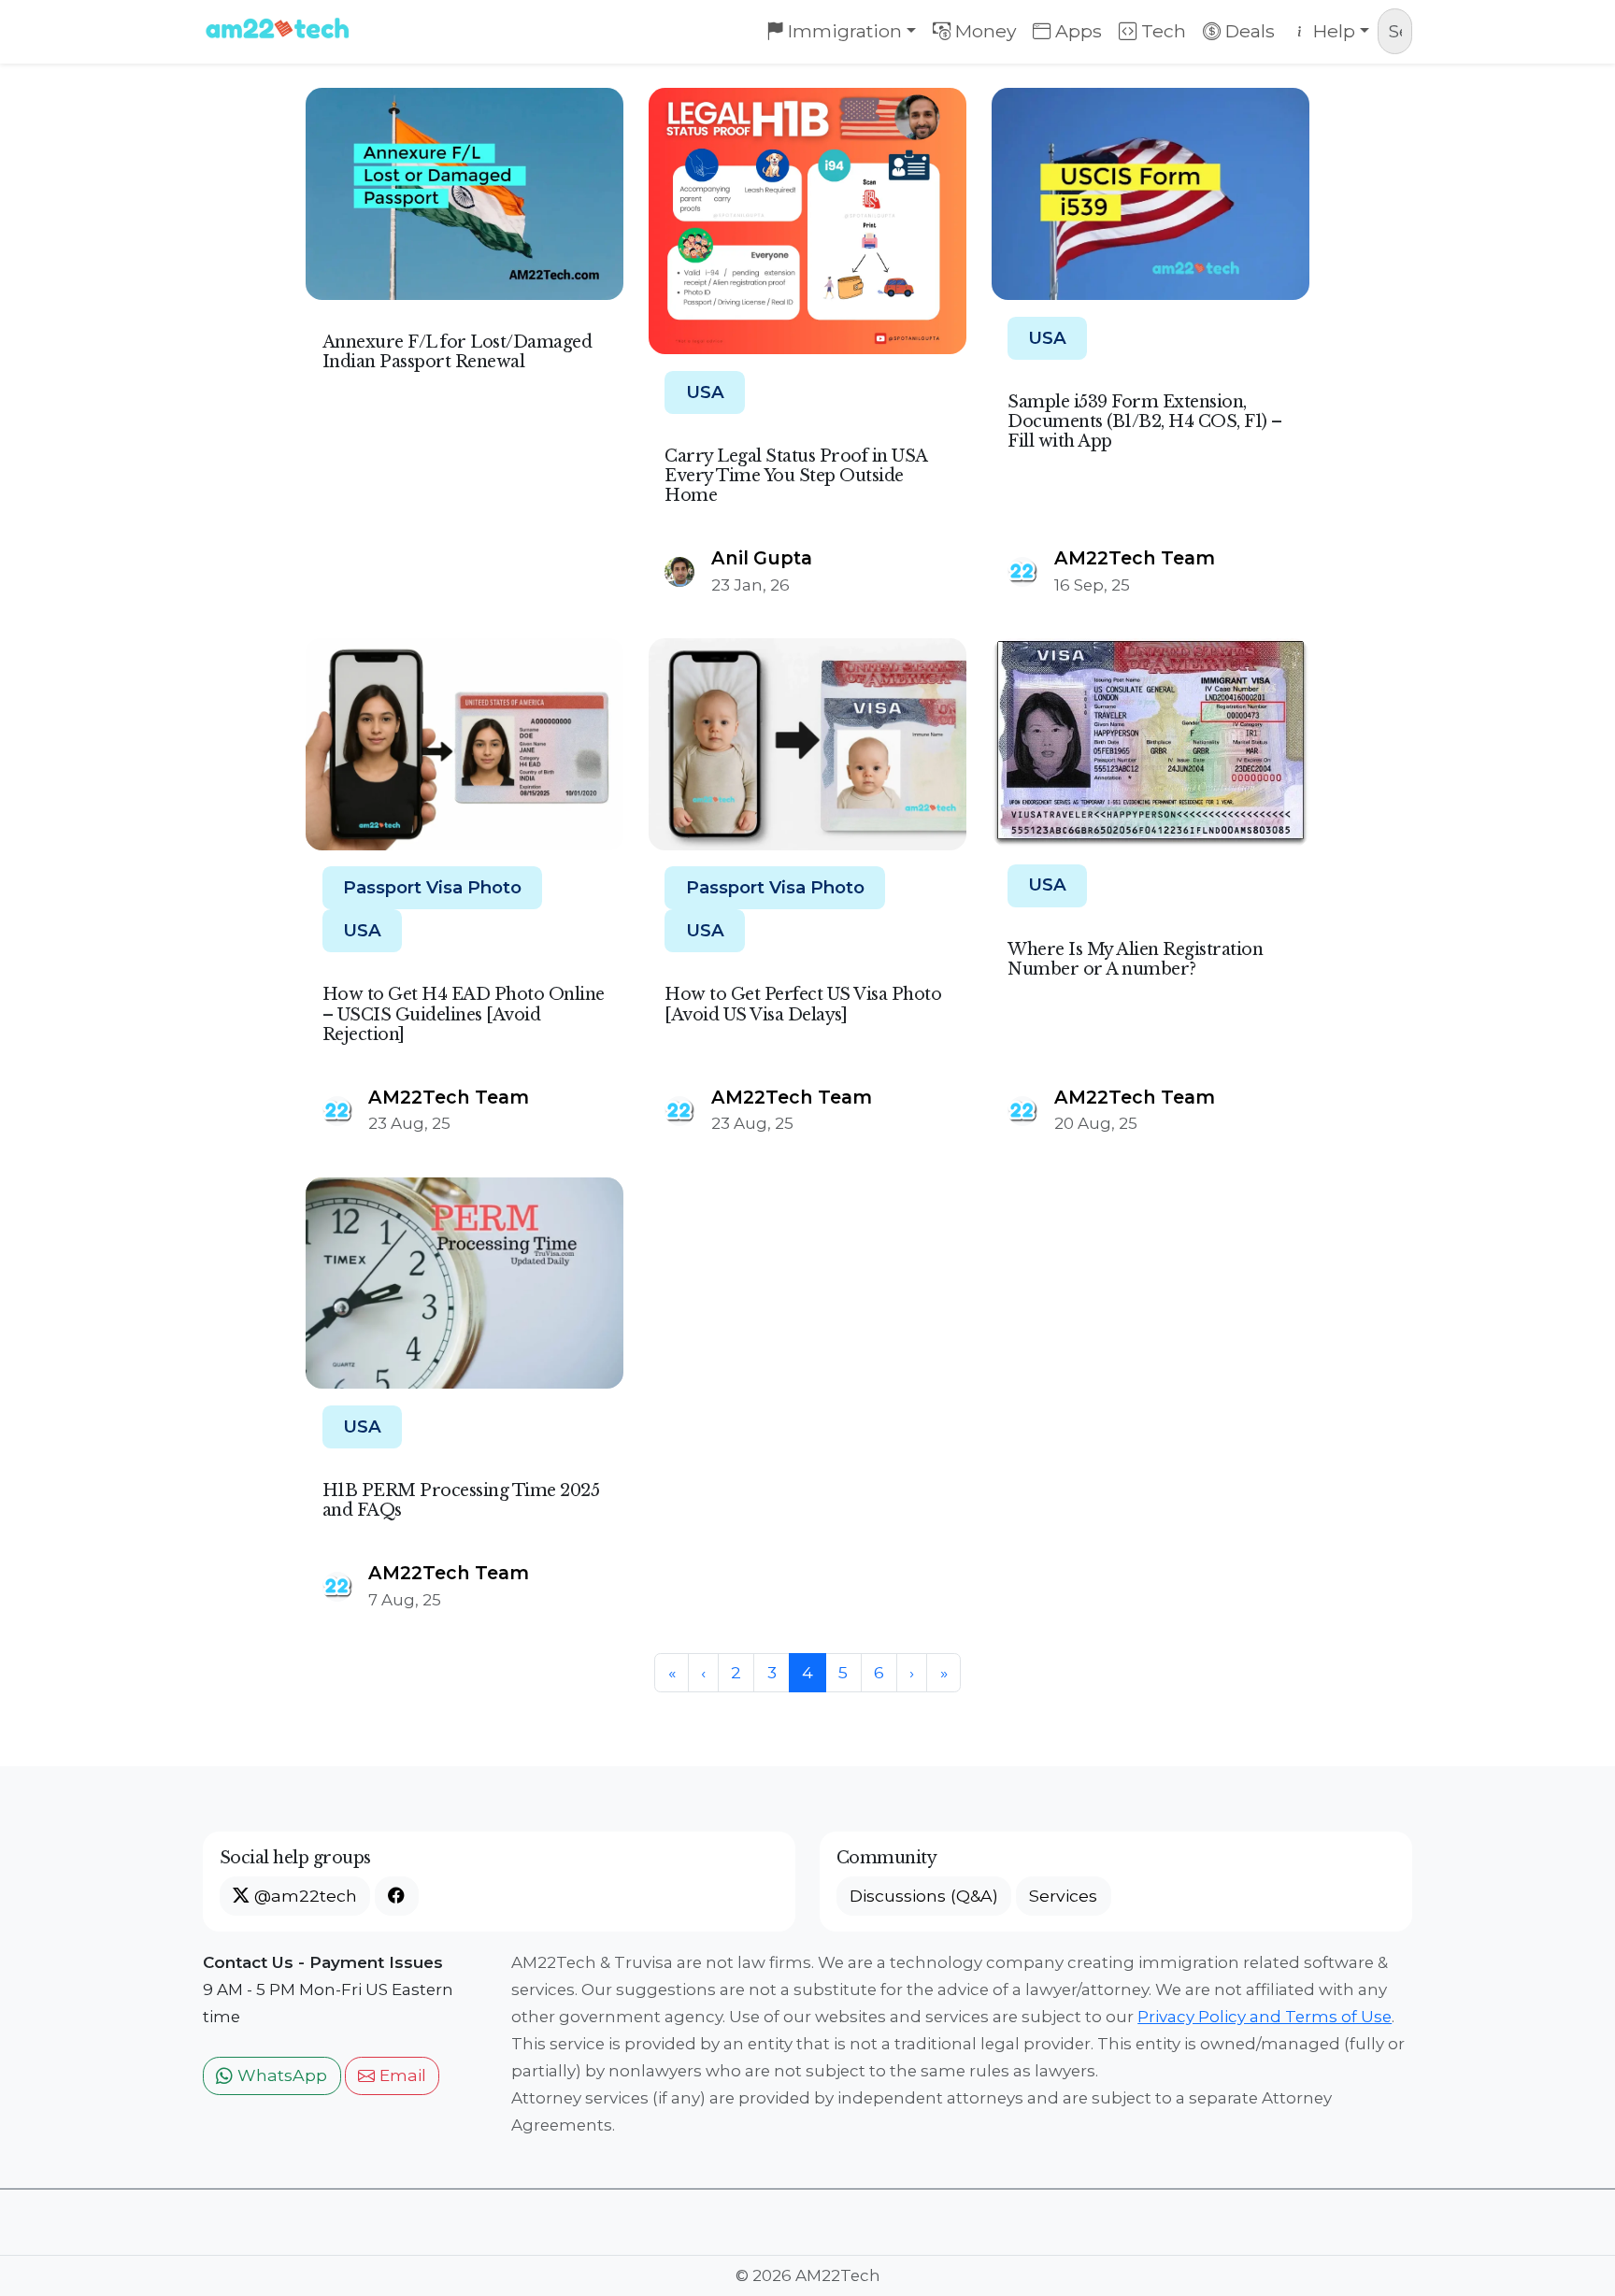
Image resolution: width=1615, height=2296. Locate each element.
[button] (396, 1896)
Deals (1248, 31)
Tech (1161, 31)
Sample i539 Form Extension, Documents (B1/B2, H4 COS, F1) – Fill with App (1145, 421)
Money (984, 31)
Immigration (843, 31)
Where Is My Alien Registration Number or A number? (1135, 959)
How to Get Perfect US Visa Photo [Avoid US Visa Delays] (803, 1004)
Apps (1076, 31)
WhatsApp (280, 2075)
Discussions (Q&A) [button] (924, 1896)
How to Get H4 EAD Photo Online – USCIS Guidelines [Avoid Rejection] (464, 1014)
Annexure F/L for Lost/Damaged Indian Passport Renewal (457, 352)
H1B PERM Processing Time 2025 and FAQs (461, 1500)
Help (1332, 31)
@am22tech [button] (303, 1896)
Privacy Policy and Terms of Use (1265, 2017)
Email (400, 2075)
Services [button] (1063, 1896)
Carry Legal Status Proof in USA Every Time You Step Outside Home (796, 476)
